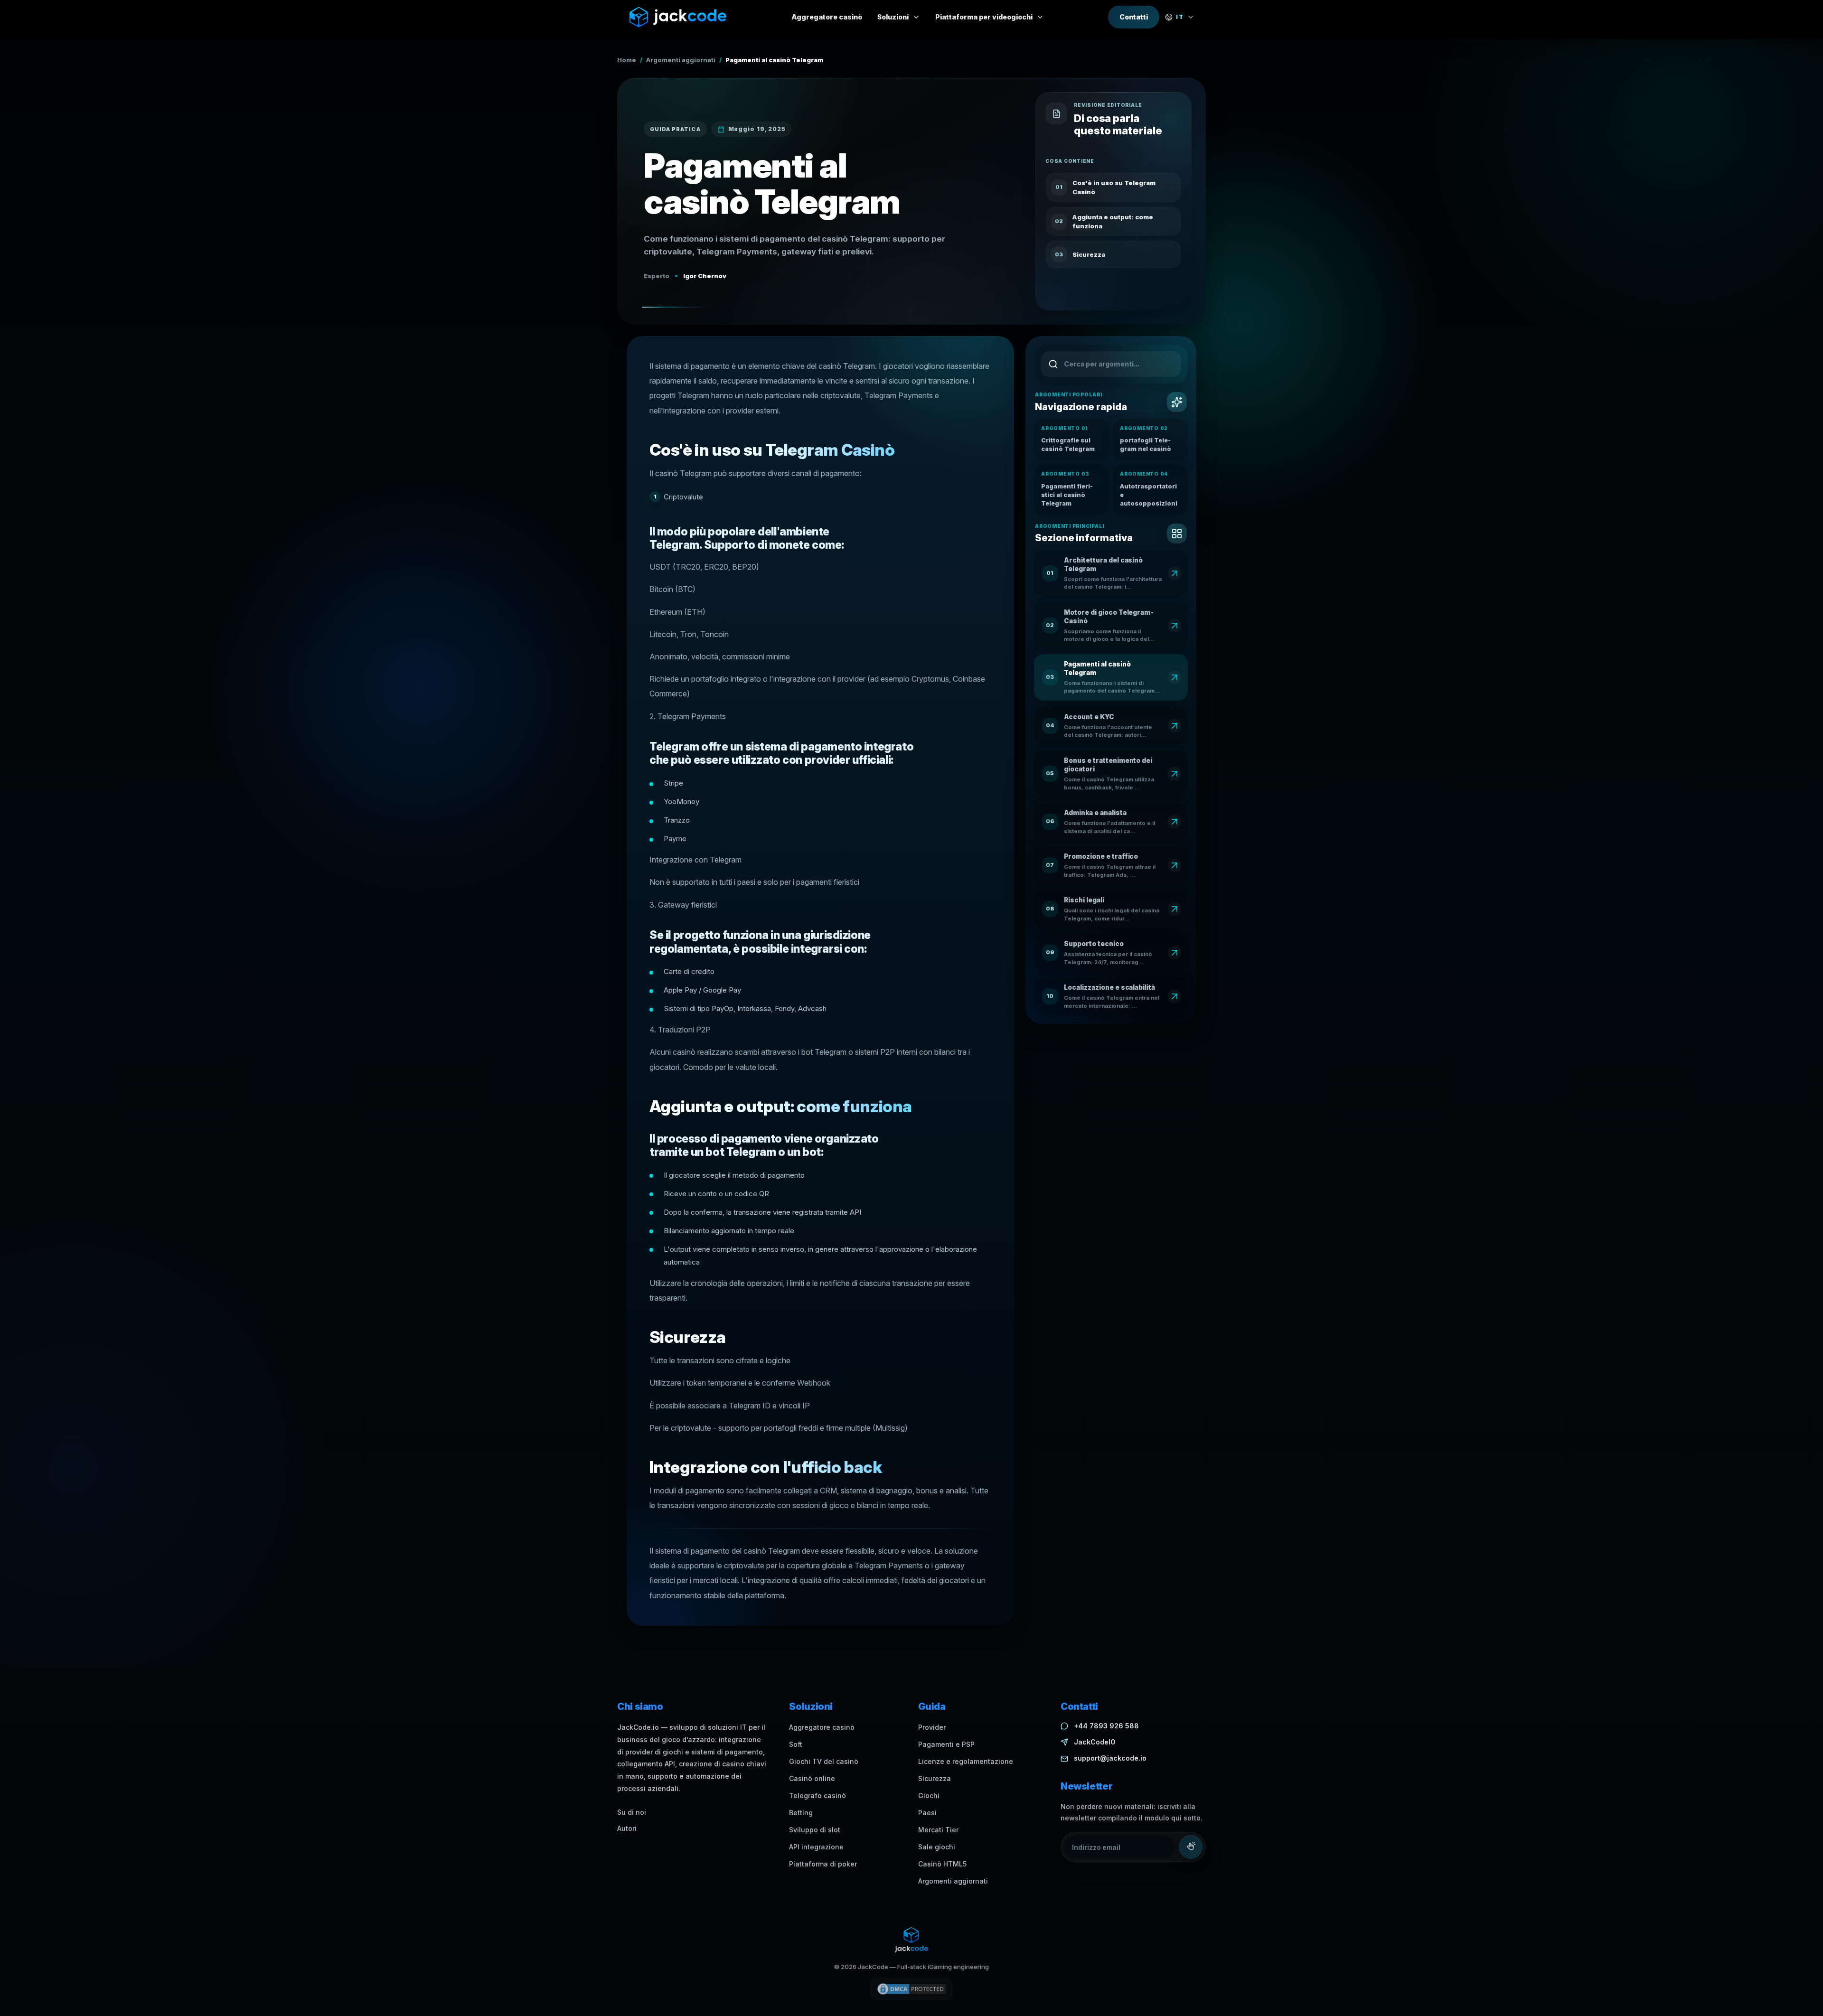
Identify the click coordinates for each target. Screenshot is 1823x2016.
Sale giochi (937, 1847)
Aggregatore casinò (822, 1727)
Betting (801, 1813)
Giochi (929, 1796)
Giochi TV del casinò (824, 1761)
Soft (796, 1744)
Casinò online (812, 1778)
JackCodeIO (1095, 1742)
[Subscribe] (1191, 1847)
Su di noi (632, 1812)
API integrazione (816, 1847)
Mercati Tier (938, 1830)
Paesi (927, 1813)
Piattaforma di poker (823, 1864)
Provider (932, 1727)
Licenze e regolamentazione (966, 1761)
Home (627, 60)
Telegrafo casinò (818, 1796)
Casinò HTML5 (942, 1864)
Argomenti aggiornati (681, 60)
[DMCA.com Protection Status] (911, 1989)
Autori (627, 1828)
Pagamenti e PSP (946, 1744)
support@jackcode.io (1110, 1758)
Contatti (1134, 17)
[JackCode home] (678, 17)
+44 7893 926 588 (1106, 1726)
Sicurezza (935, 1778)
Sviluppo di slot (815, 1830)
